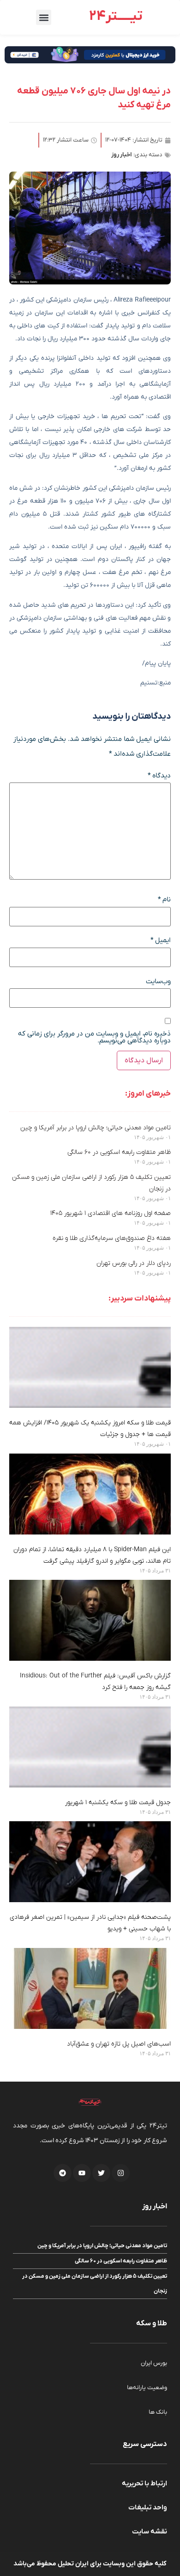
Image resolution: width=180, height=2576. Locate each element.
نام (164, 900)
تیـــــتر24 (116, 16)
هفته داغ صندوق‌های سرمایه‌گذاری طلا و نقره (112, 1238)
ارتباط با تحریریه (144, 2484)
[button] (44, 17)
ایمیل (161, 940)
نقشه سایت (150, 2532)
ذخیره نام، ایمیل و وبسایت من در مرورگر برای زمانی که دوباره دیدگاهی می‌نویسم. (94, 1037)
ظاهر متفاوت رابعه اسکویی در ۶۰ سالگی (119, 1152)
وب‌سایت (158, 982)
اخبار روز (122, 155)
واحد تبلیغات (148, 2508)
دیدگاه (159, 776)
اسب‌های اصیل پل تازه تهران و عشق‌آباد (117, 2044)
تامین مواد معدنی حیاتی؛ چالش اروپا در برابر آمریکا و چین (96, 1128)
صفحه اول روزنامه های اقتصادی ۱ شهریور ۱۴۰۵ (111, 1213)
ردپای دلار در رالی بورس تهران (134, 1263)
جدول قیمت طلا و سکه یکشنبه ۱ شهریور (118, 1803)
